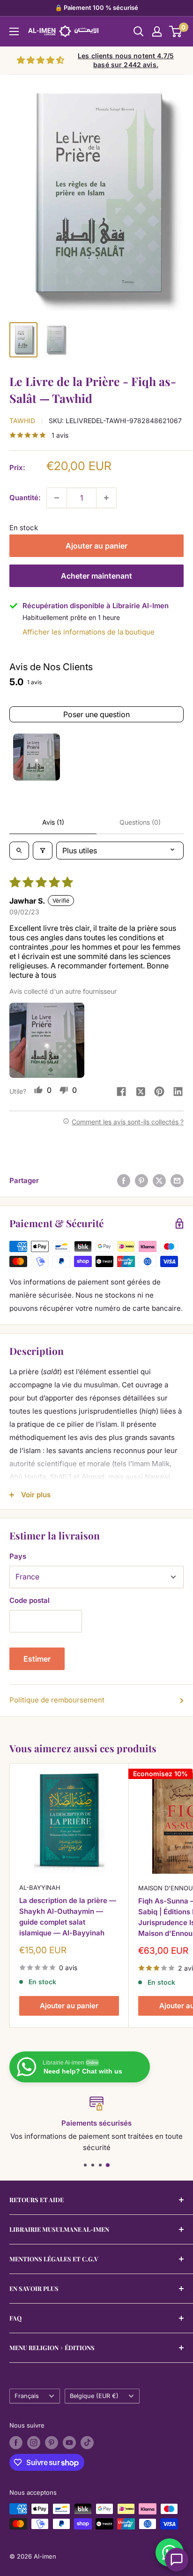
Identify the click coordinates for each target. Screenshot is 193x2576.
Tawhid (22, 421)
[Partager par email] (177, 1180)
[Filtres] (43, 851)
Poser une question (96, 714)
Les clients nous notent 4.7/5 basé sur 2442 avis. (126, 60)
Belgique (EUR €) (94, 2396)
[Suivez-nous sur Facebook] (16, 2443)
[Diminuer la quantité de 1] (57, 498)
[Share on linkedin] (178, 1092)
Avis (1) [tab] (53, 822)
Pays (18, 1556)
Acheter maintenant (96, 576)
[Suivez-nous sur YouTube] (69, 2443)
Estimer (37, 1659)
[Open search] (19, 851)
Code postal (30, 1600)
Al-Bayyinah (40, 1888)
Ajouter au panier (96, 546)
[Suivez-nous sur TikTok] (87, 2443)
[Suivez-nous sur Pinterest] (52, 2443)
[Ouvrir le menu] (14, 31)
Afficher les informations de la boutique (89, 632)
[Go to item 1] (37, 757)
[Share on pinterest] (159, 1092)
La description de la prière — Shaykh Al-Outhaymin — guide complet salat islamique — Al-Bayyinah (68, 1917)
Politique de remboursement (57, 1700)
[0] (176, 31)
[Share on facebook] (121, 1092)
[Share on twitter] (141, 1093)
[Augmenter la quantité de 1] (106, 498)
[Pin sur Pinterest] (141, 1180)
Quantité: (25, 498)
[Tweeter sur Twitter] (159, 1180)
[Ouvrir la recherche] (139, 31)
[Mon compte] (157, 31)
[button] (47, 1040)
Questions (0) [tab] (140, 822)
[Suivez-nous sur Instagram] (34, 2443)
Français (27, 2396)
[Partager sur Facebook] (124, 1180)
